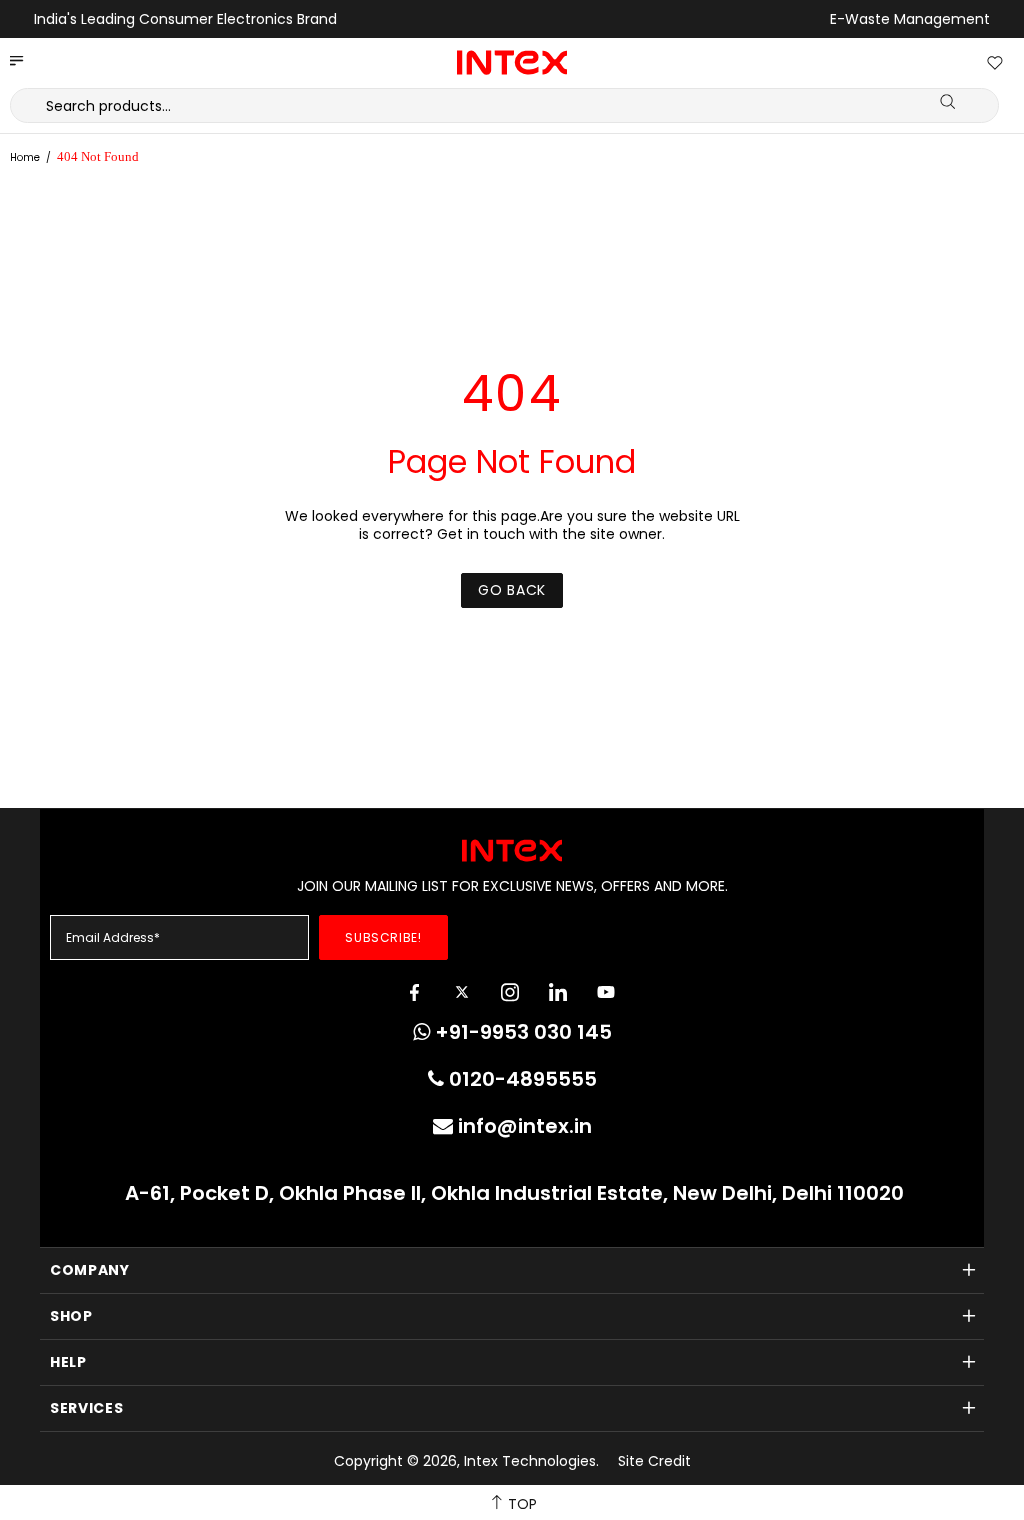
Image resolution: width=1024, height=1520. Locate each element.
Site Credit (654, 1461)
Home (25, 157)
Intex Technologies (512, 62)
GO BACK (512, 590)
